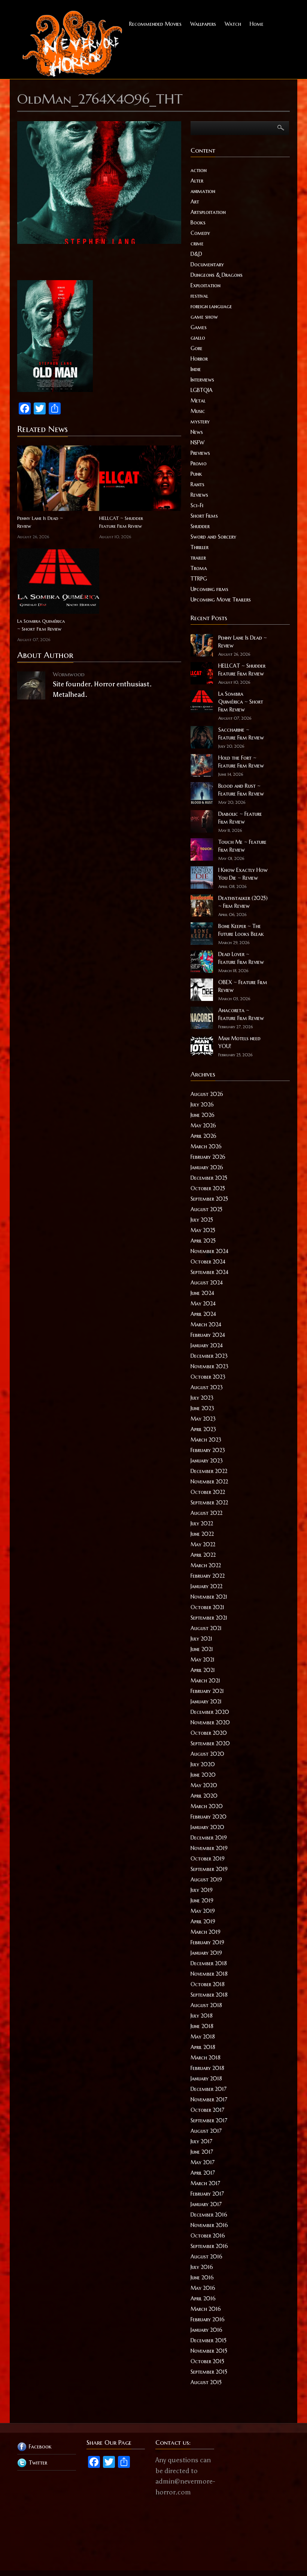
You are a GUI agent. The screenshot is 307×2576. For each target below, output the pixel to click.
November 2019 (209, 1848)
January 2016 (206, 2330)
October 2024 (208, 1262)
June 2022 (202, 1534)
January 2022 (206, 1586)
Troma (199, 568)
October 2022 (208, 1492)
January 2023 (207, 1461)
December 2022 (209, 1471)
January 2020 (207, 1827)
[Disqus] (99, 811)
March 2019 (206, 1932)
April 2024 (203, 1314)
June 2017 (202, 2152)
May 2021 (203, 1660)
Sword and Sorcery (213, 537)
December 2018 (209, 1963)
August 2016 (206, 2257)
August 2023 (207, 1387)
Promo (199, 463)
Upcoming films (209, 589)
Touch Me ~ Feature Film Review (242, 846)
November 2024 (209, 1251)
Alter (197, 181)
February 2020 (209, 1817)
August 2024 (207, 1283)
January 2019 (206, 1953)
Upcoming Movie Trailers (221, 600)
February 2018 (207, 2068)
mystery (200, 422)
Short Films (204, 516)
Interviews (202, 380)
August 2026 (207, 1094)
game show (204, 317)
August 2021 (206, 1628)
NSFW (197, 442)
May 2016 (203, 2288)
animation (203, 191)
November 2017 (209, 2099)
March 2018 (206, 2058)
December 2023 (209, 1356)
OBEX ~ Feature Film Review (243, 986)
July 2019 (202, 1890)
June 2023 (202, 1408)
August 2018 (206, 2005)
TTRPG (199, 579)
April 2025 (203, 1241)
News (197, 432)
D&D (196, 254)
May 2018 (203, 2037)
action (199, 170)
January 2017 (206, 2204)
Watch (233, 24)
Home (257, 24)
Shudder (200, 526)
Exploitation (206, 285)
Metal (198, 401)
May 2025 (203, 1230)
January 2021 (206, 1701)
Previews (200, 453)
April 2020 (204, 1796)
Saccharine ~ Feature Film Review (241, 734)
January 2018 (206, 2079)
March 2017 (205, 2183)
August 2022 (206, 1513)
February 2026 (208, 1157)
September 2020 (210, 1743)
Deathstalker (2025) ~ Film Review (243, 902)
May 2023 (203, 1419)
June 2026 (203, 1115)
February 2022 (208, 1576)
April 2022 (203, 1555)
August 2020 (207, 1754)
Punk (196, 474)
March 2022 (206, 1565)
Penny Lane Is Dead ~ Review (40, 522)
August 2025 (206, 1209)
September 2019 (209, 1869)
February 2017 (207, 2194)
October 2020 (209, 1733)
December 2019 (209, 1838)
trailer (198, 558)
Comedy (200, 233)
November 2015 (209, 2351)
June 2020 (203, 1775)
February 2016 (208, 2319)
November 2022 (209, 1482)
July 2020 (203, 1764)
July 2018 (202, 2016)
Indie (196, 369)
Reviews (199, 495)
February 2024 (208, 1335)
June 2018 (202, 2026)
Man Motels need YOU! (239, 1042)
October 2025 (208, 1188)
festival (199, 296)
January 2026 (207, 1167)
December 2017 (209, 2089)
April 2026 (203, 1136)
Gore (197, 348)
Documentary (207, 264)
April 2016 (203, 2298)
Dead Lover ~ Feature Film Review (241, 958)
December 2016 (209, 2215)
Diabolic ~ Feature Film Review (240, 818)
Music (198, 411)
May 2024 (203, 1304)
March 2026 (206, 1146)
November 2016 (209, 2225)
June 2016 (202, 2278)
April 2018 (203, 2047)
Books (198, 223)
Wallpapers (203, 24)
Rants (197, 484)
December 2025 (209, 1178)
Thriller (200, 547)
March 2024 (206, 1324)
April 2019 (203, 1921)
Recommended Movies (155, 24)
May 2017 (203, 2162)
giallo (198, 338)
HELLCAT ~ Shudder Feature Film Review (121, 522)
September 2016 (209, 2246)
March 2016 (206, 2309)
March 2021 (205, 1681)
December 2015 (209, 2340)
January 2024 (207, 1345)
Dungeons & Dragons (217, 275)
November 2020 (210, 1722)
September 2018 (209, 1995)
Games (199, 327)
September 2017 (209, 2120)
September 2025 (209, 1199)
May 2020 (204, 1785)
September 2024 (209, 1272)
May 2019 (203, 1911)
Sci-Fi (197, 505)
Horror (199, 359)
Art (195, 202)
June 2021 (202, 1649)
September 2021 (209, 1618)
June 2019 (202, 1900)
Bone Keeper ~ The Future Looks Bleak (241, 930)
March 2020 (207, 1806)
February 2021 (207, 1691)
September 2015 (209, 2372)
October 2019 (208, 1859)
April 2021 (203, 1670)
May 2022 (203, 1544)
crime (197, 243)
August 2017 (206, 2131)
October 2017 (207, 2110)
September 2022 (209, 1503)
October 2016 (208, 2236)
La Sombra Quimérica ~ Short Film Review (41, 625)
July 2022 (202, 1523)
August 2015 (206, 2382)
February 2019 (207, 1942)
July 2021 (201, 1639)
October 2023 (208, 1377)
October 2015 (207, 2361)
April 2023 (203, 1429)
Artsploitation (208, 212)
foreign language (211, 306)
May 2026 (203, 1125)
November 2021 (209, 1597)
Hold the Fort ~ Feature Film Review (241, 762)
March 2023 (206, 1440)
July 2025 (202, 1220)
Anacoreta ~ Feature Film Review (241, 1014)
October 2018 (208, 1984)
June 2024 (202, 1293)
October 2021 (207, 1607)
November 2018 (209, 1974)
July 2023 (202, 1398)
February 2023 (208, 1450)
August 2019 (206, 1880)
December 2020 (210, 1712)
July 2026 (202, 1105)
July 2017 (201, 2141)
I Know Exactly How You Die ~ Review (243, 874)
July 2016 (202, 2267)
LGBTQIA (202, 390)
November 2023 (209, 1366)
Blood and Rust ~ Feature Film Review (241, 790)
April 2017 (203, 2173)
